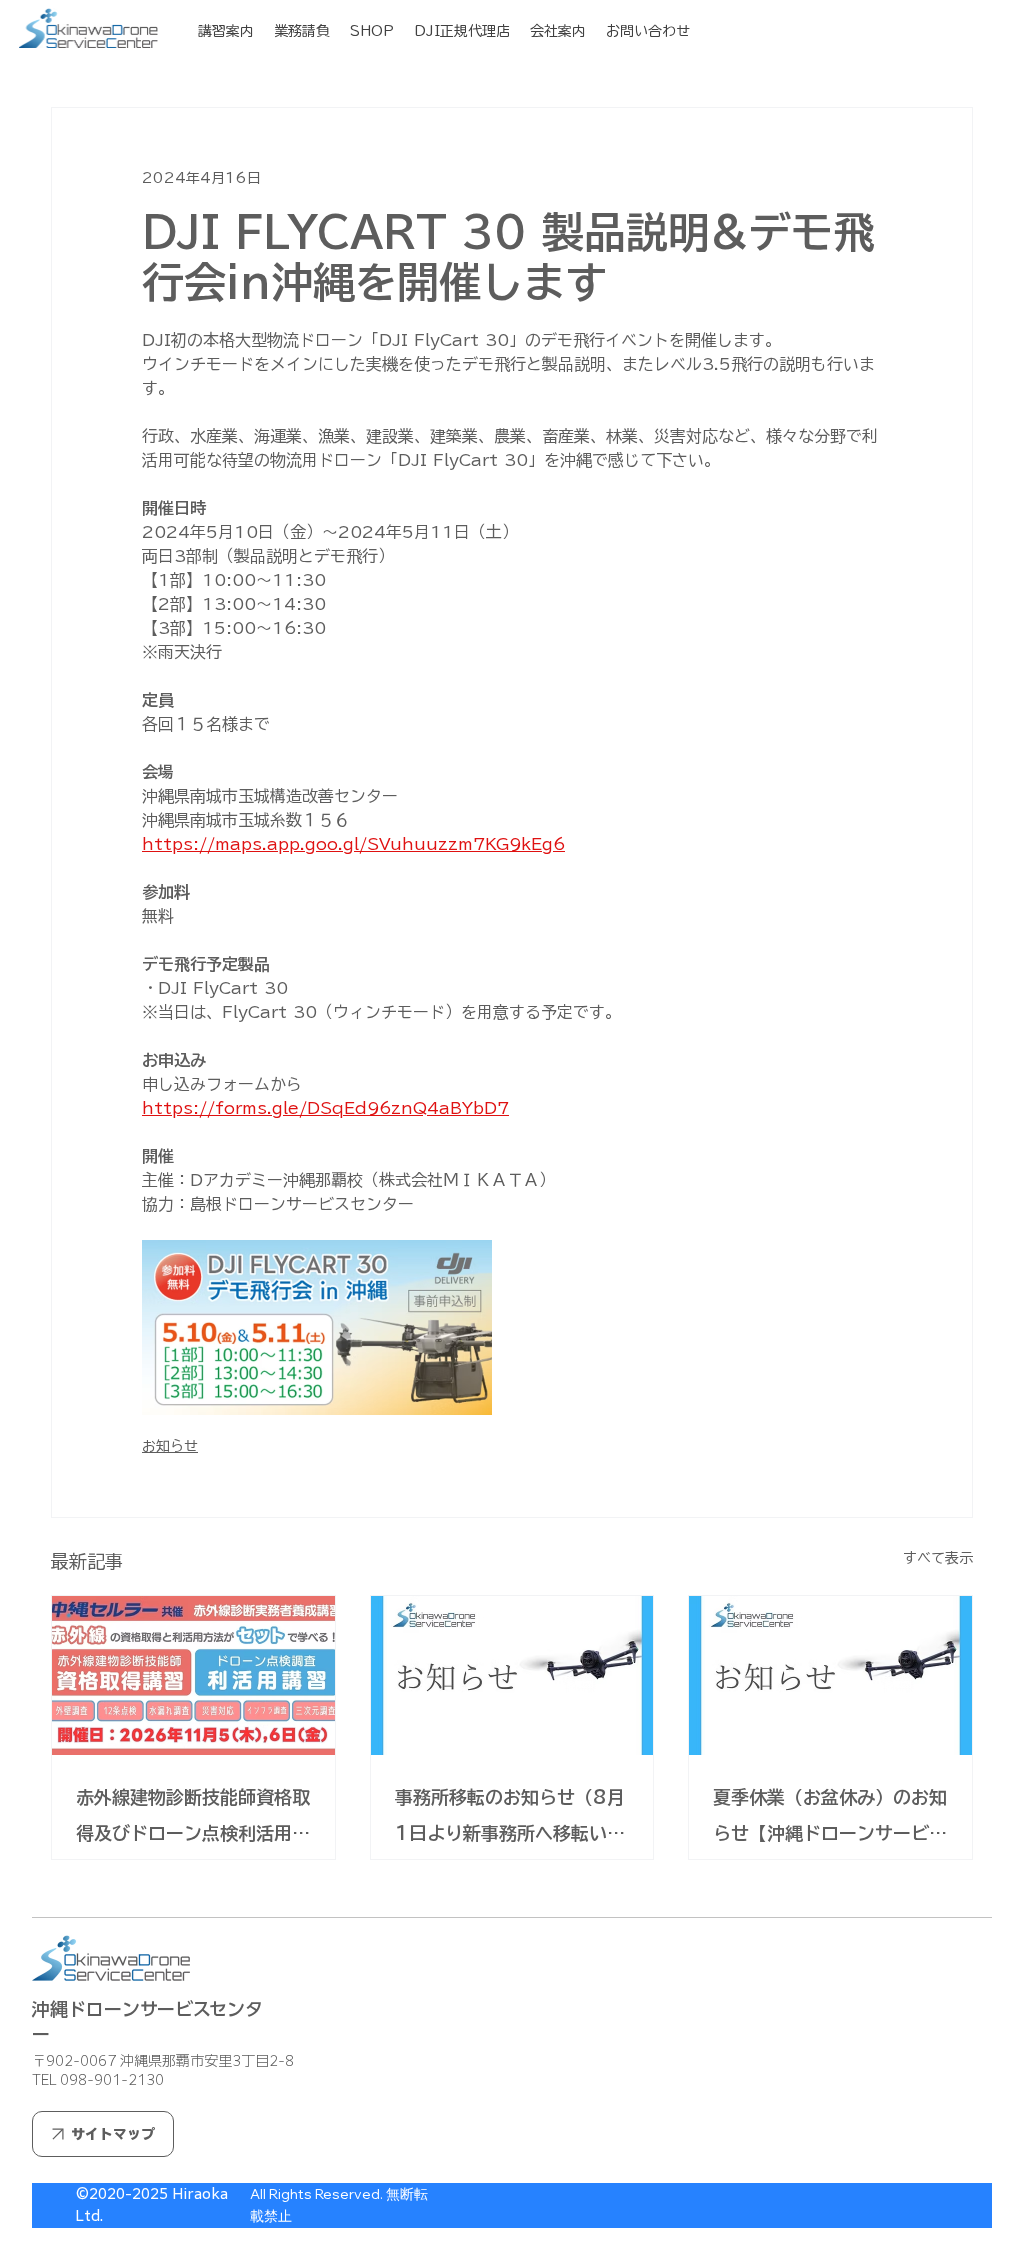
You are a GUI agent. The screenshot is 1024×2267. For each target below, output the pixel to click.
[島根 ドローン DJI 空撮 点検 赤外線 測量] (830, 1675)
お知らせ (170, 1446)
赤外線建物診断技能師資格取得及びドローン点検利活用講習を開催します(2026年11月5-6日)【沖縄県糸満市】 (193, 1819)
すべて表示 (938, 1558)
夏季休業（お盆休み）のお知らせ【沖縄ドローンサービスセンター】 (830, 1819)
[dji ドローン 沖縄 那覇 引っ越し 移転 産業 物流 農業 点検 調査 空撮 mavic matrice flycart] (512, 1675)
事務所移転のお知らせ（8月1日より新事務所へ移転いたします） (510, 1819)
